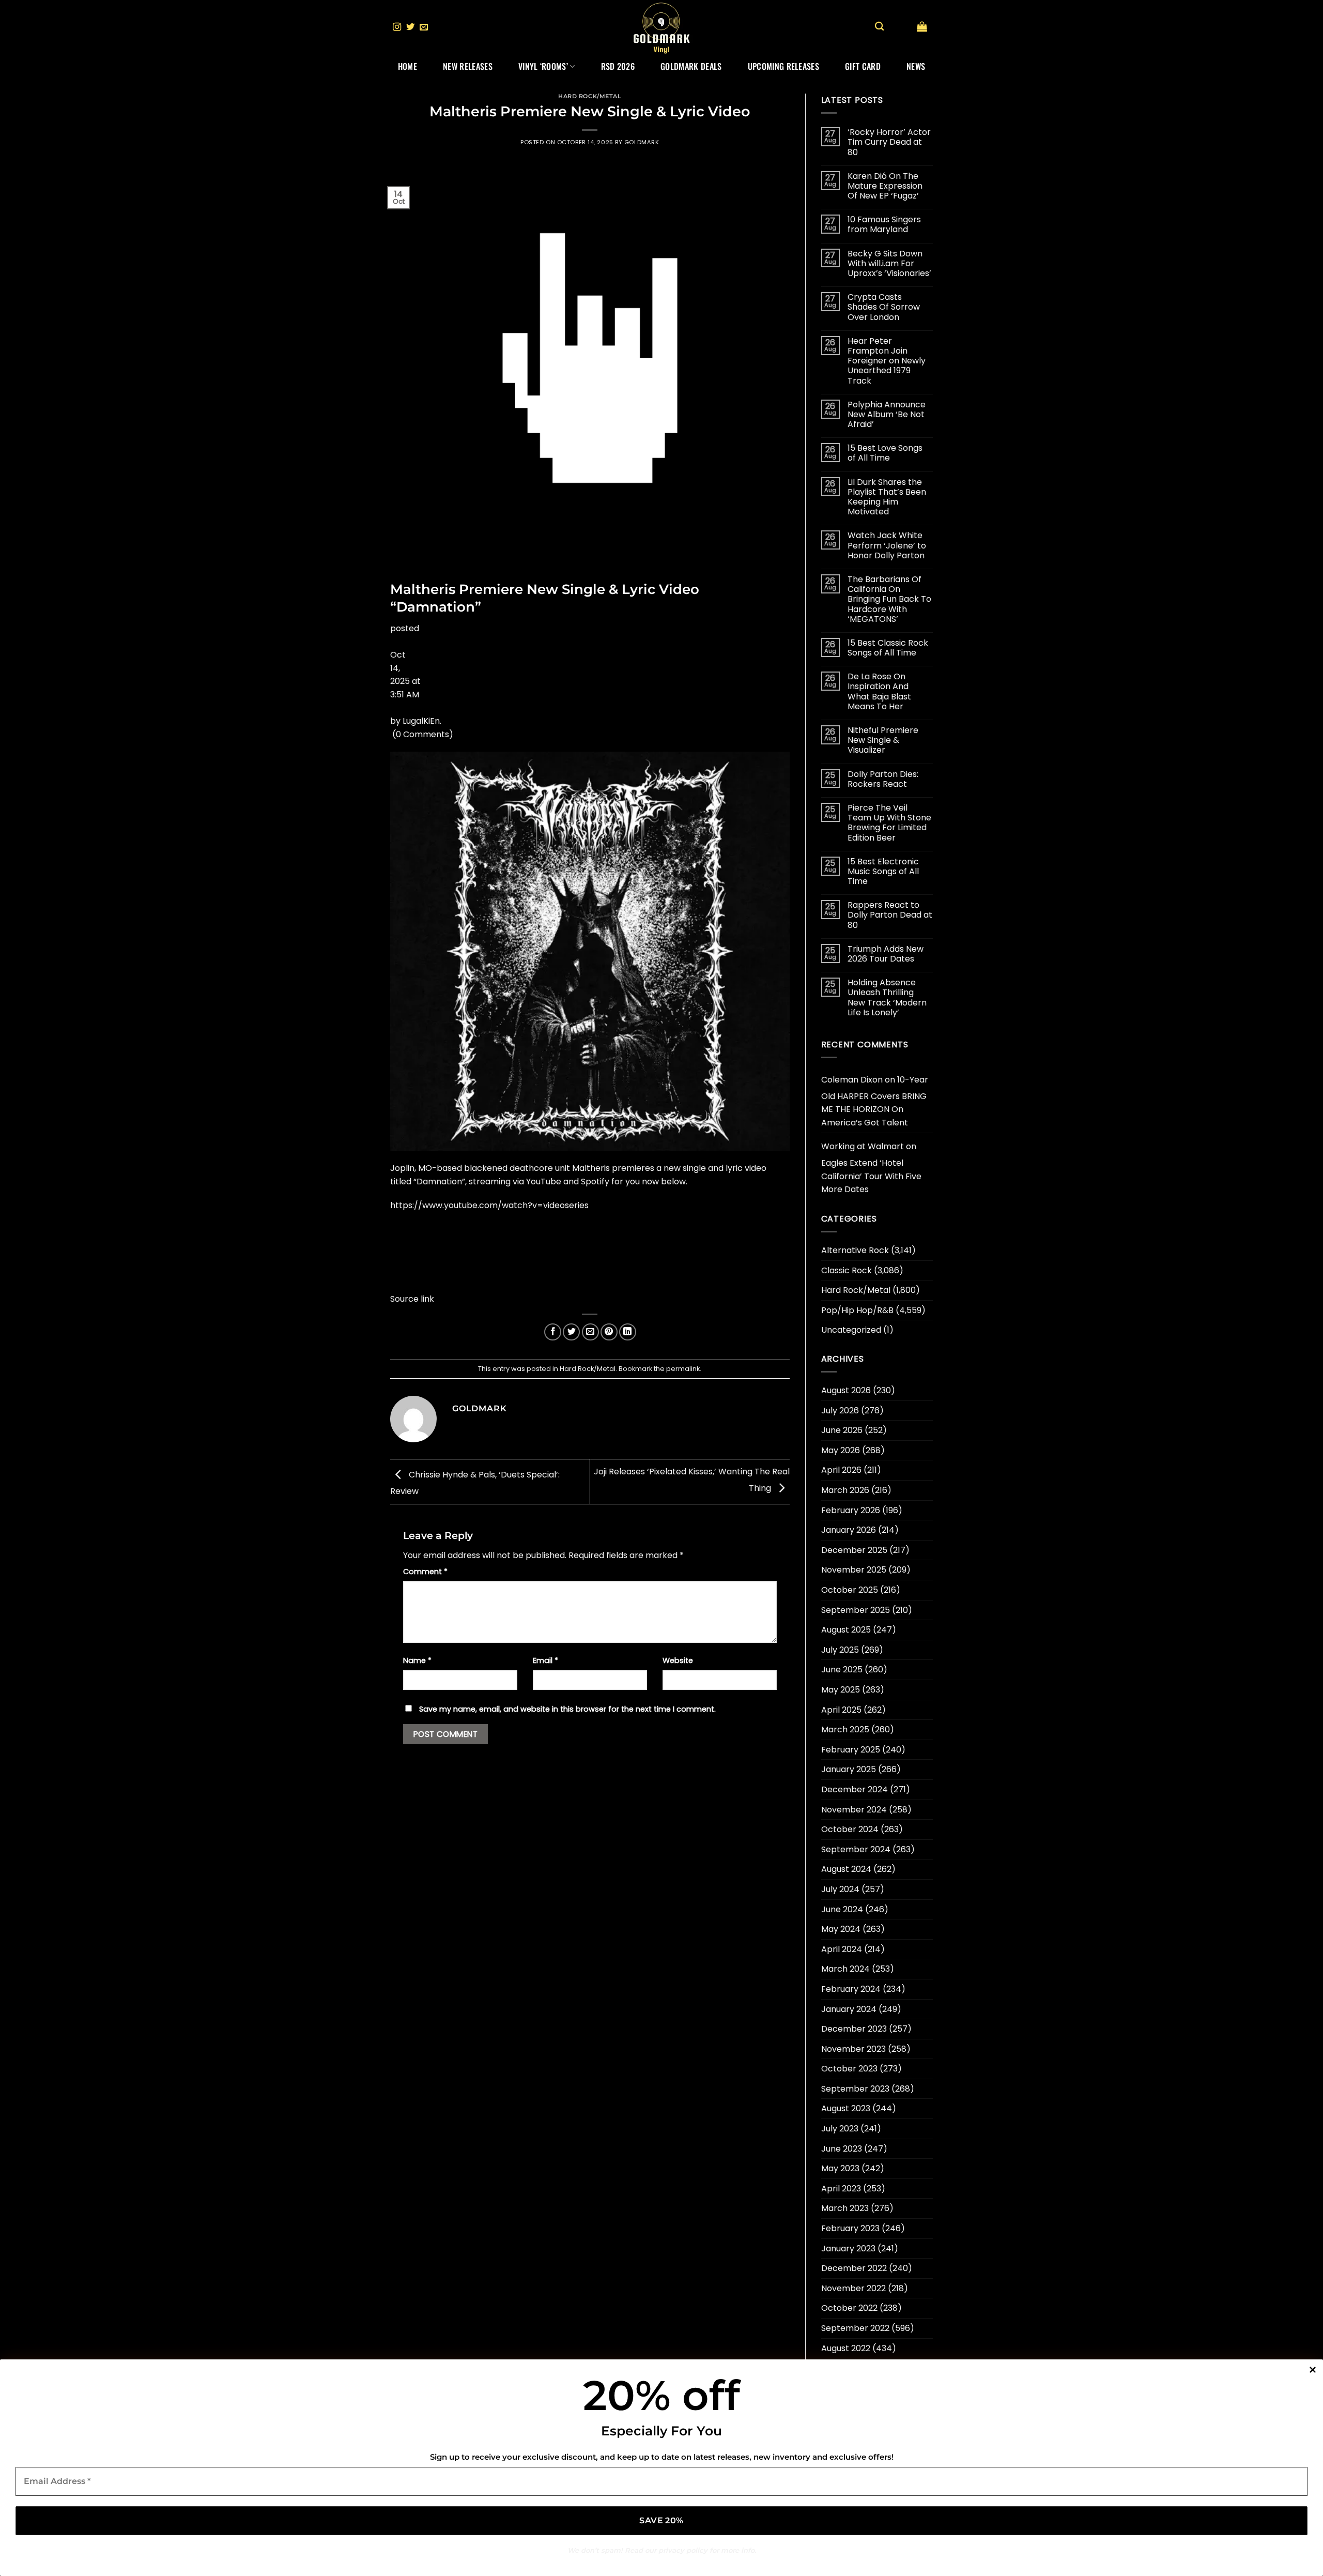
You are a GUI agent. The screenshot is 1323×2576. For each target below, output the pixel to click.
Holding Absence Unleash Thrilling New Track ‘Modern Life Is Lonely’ (887, 997)
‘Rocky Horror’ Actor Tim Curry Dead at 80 (889, 142)
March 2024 (845, 1969)
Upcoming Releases (783, 66)
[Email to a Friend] (590, 1332)
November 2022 (853, 2288)
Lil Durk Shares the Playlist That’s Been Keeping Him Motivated (887, 497)
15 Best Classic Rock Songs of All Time (888, 648)
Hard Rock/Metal (590, 96)
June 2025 (842, 1670)
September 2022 (855, 2328)
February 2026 (851, 1510)
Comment (425, 1572)
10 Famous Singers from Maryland (884, 224)
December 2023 (854, 2029)
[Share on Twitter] (571, 1332)
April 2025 (841, 1710)
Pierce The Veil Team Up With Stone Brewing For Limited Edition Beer (889, 823)
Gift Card (863, 66)
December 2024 (855, 1789)
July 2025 (840, 1650)
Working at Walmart (863, 1146)
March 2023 (845, 2208)
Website (678, 1660)
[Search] (879, 27)
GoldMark (642, 142)
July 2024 (840, 1889)
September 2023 (855, 2089)
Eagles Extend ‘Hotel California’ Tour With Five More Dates (871, 1176)
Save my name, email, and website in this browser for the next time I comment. (567, 1709)
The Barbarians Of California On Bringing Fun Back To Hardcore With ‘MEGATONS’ (889, 599)
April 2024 (842, 1949)
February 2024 (851, 1989)
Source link (412, 1299)
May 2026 (841, 1450)
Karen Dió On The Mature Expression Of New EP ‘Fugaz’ (885, 186)
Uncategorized (851, 1330)
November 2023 (853, 2049)
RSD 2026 (618, 66)
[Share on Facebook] (553, 1332)
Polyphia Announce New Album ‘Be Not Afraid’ (887, 415)
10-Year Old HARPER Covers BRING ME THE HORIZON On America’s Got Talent (875, 1101)
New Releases (468, 66)
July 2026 (840, 1411)
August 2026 (846, 1390)
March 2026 (845, 1490)
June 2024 (842, 1909)
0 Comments (422, 734)
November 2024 (854, 1810)
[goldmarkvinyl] (661, 27)
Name (417, 1660)
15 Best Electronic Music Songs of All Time (883, 872)
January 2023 (848, 2249)
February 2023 (850, 2228)
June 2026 (842, 1430)
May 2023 (840, 2168)
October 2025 (850, 1590)
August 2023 (846, 2108)
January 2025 (849, 1769)
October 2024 (850, 1829)
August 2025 (846, 1630)
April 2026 (841, 1470)
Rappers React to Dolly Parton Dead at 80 (890, 915)
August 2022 (846, 2348)
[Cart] (922, 26)
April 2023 (841, 2189)
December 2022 (854, 2268)
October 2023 (849, 2069)
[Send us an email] (424, 27)
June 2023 (842, 2149)
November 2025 (854, 1570)
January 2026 (849, 1530)
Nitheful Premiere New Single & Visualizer (883, 740)
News (916, 66)
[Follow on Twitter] (410, 27)
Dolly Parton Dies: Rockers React (883, 779)
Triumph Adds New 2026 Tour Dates (886, 954)
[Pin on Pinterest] (609, 1332)
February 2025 (851, 1750)
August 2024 (846, 1869)
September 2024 (856, 1849)
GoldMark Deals (691, 66)
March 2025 (845, 1729)
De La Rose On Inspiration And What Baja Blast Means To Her (879, 691)
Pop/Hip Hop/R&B (857, 1310)
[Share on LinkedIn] (628, 1332)
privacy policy (683, 2550)
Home (407, 66)
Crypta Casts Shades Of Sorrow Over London (884, 307)
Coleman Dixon (852, 1080)
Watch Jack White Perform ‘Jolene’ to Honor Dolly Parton (887, 545)
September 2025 (856, 1610)
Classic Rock (847, 1270)
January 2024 (849, 2009)
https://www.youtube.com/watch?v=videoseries (489, 1205)
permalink (683, 1369)
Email (545, 1660)
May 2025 (841, 1690)
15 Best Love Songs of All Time (885, 453)
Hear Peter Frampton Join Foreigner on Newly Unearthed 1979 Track (887, 361)
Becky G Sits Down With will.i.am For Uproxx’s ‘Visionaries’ (889, 264)
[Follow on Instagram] (397, 27)
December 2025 (854, 1550)
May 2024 (841, 1929)
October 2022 (849, 2308)
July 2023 (840, 2129)
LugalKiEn (421, 721)
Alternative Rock (855, 1250)
